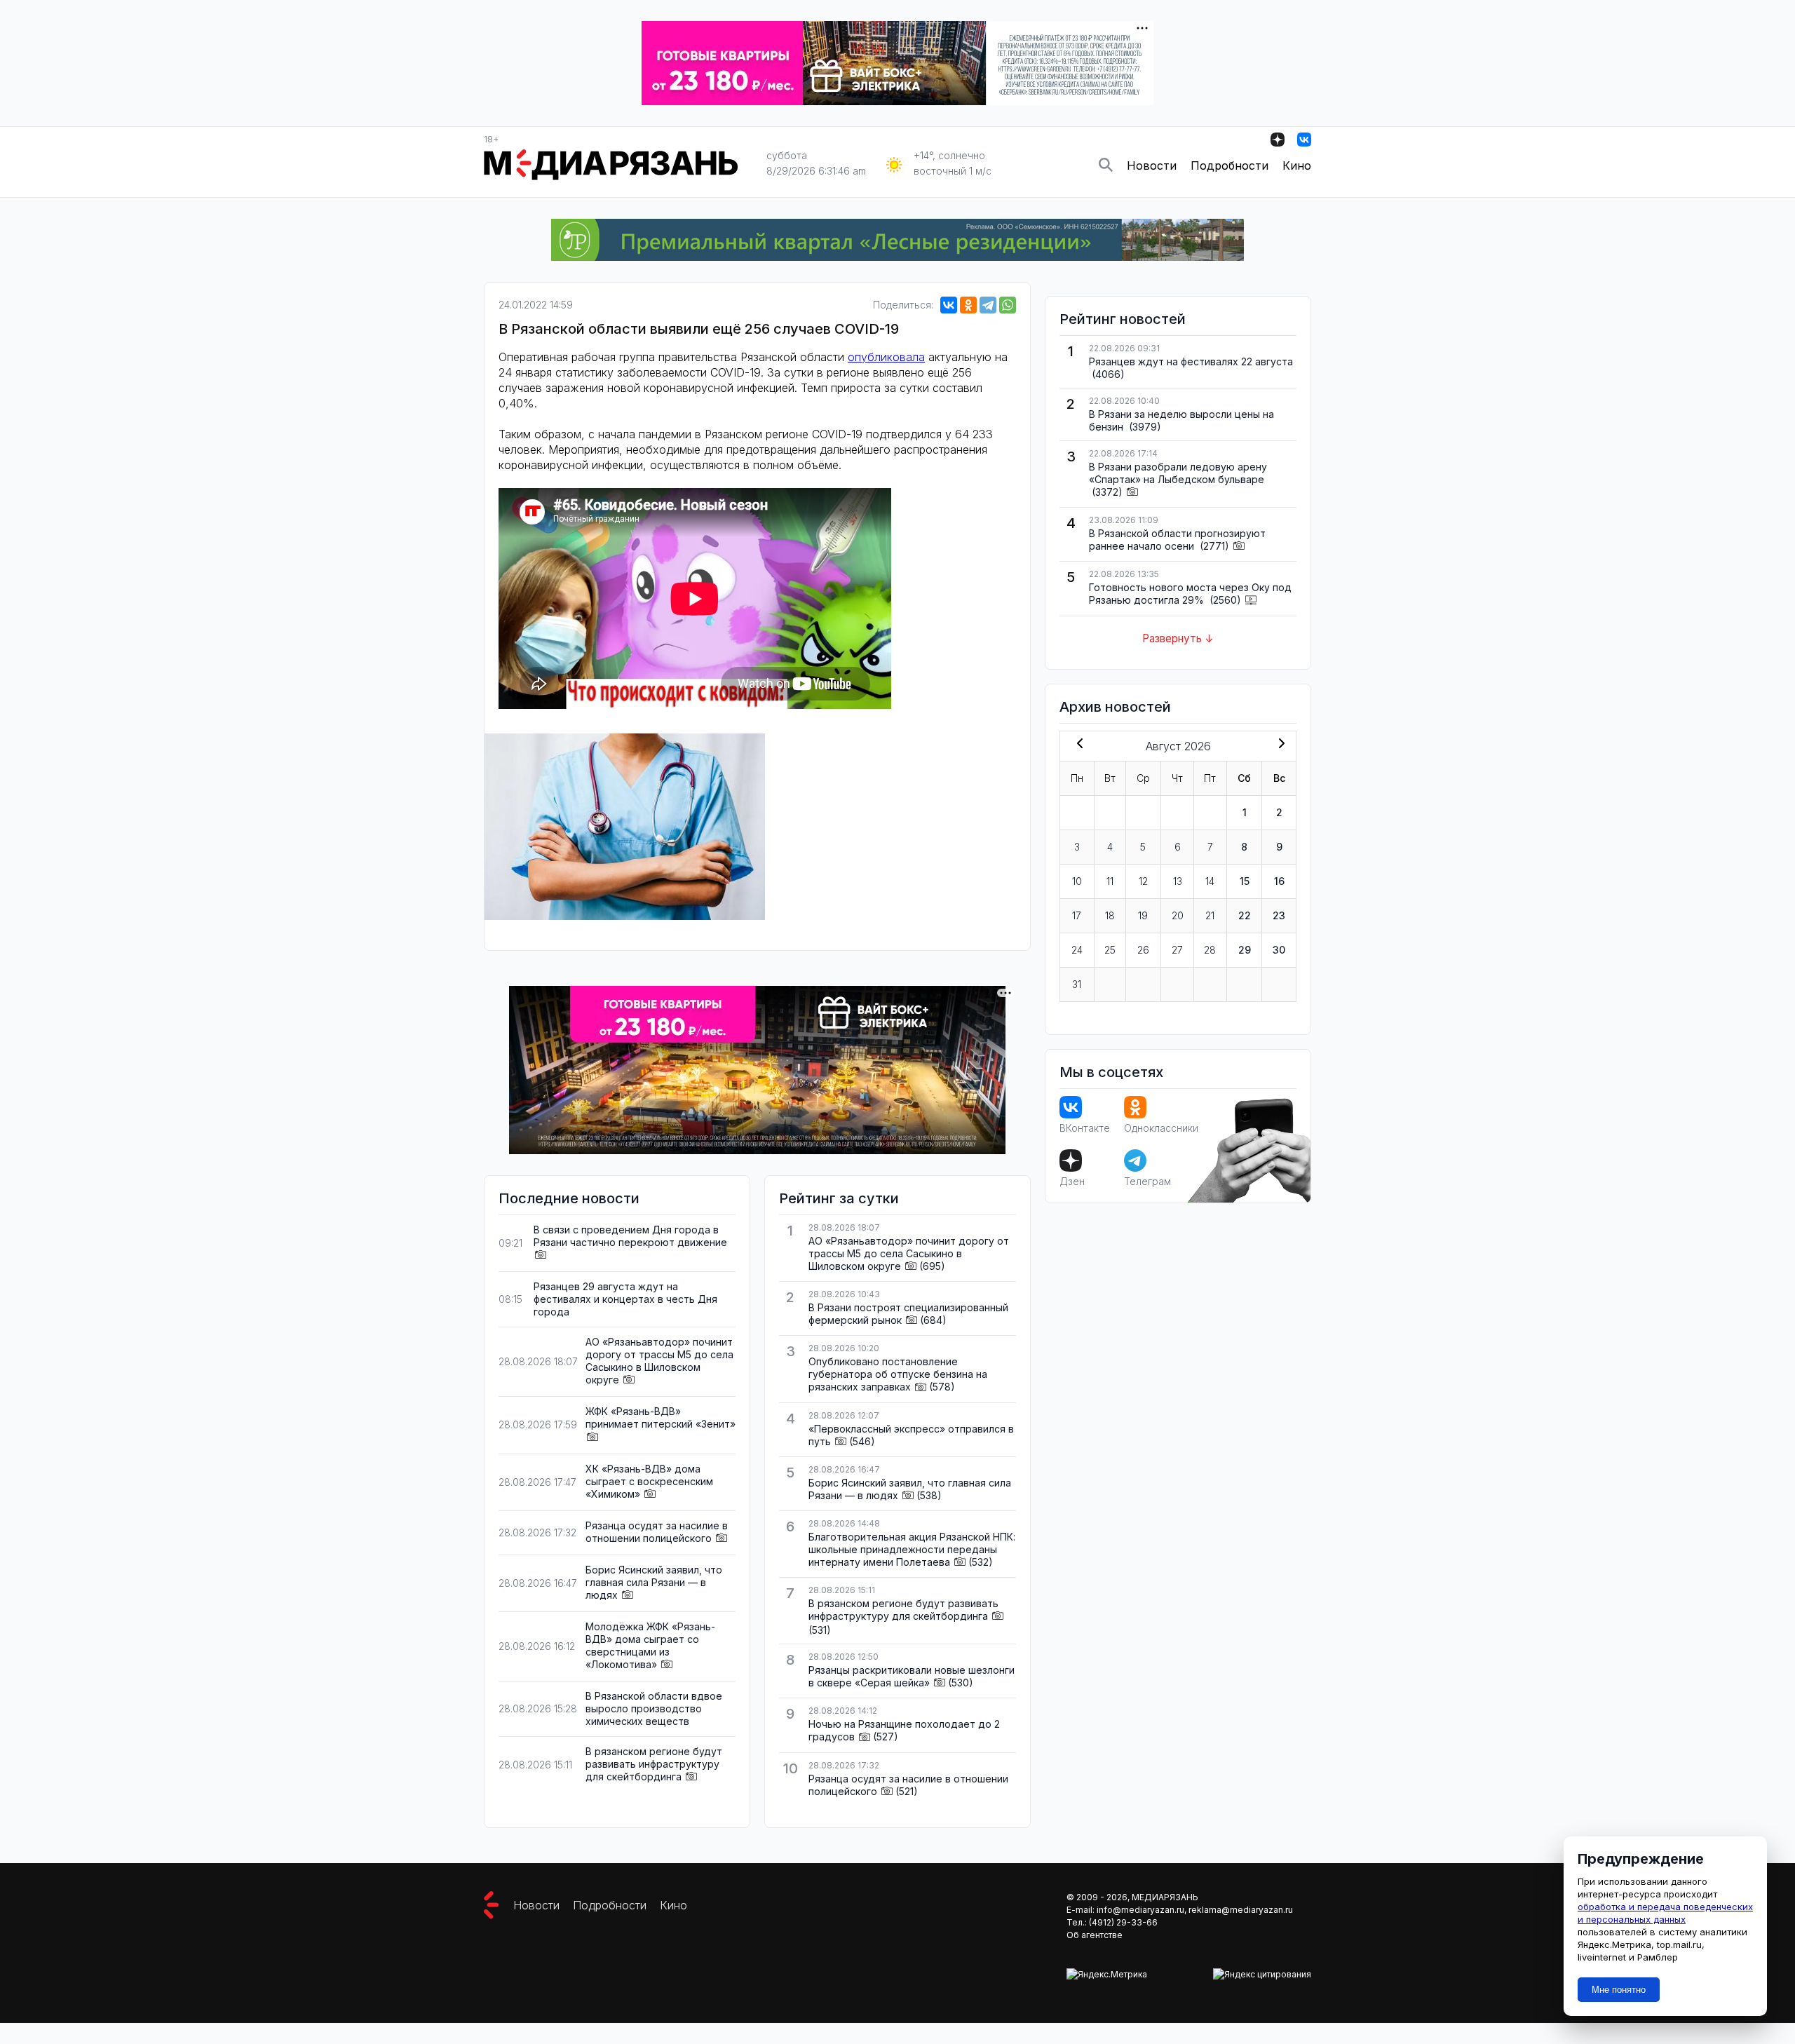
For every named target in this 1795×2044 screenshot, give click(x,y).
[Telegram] (988, 305)
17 (1077, 915)
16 (1279, 881)
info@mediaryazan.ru (1140, 1910)
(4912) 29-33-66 (1123, 1922)
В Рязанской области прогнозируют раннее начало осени (1177, 540)
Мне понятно (1619, 1990)
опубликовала (886, 357)
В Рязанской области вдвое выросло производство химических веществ (654, 1708)
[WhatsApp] (1008, 305)
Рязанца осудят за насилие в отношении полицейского (657, 1532)
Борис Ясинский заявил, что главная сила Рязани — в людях (654, 1582)
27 (1177, 950)
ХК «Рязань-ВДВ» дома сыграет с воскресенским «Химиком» (649, 1481)
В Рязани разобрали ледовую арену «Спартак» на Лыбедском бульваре (1178, 473)
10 (1077, 881)
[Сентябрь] (1279, 745)
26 (1143, 950)
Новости (1152, 165)
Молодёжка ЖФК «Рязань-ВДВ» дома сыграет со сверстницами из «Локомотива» (650, 1645)
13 (1178, 881)
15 (1245, 881)
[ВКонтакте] (949, 305)
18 (1110, 915)
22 (1245, 915)
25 (1110, 950)
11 (1110, 881)
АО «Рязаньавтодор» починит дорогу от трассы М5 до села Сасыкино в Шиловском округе (659, 1361)
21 (1210, 915)
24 (1077, 950)
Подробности (1230, 165)
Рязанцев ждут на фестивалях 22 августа (1191, 361)
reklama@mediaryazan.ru (1241, 1910)
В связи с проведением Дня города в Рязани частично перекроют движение (630, 1236)
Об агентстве (1095, 1935)
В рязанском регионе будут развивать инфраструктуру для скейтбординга (654, 1764)
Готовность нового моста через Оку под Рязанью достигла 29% (1190, 594)
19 (1143, 915)
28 (1210, 950)
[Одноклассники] (968, 305)
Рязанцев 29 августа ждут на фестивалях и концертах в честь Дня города (625, 1299)
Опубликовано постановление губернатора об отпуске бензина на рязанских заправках (898, 1374)
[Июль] (1077, 745)
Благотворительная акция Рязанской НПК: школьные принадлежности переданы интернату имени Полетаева (912, 1549)
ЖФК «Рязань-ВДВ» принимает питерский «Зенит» (661, 1417)
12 (1143, 881)
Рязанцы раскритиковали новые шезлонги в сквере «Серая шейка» (912, 1676)
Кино (1297, 165)
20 (1178, 915)
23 (1279, 915)
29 (1245, 950)
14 (1210, 881)
